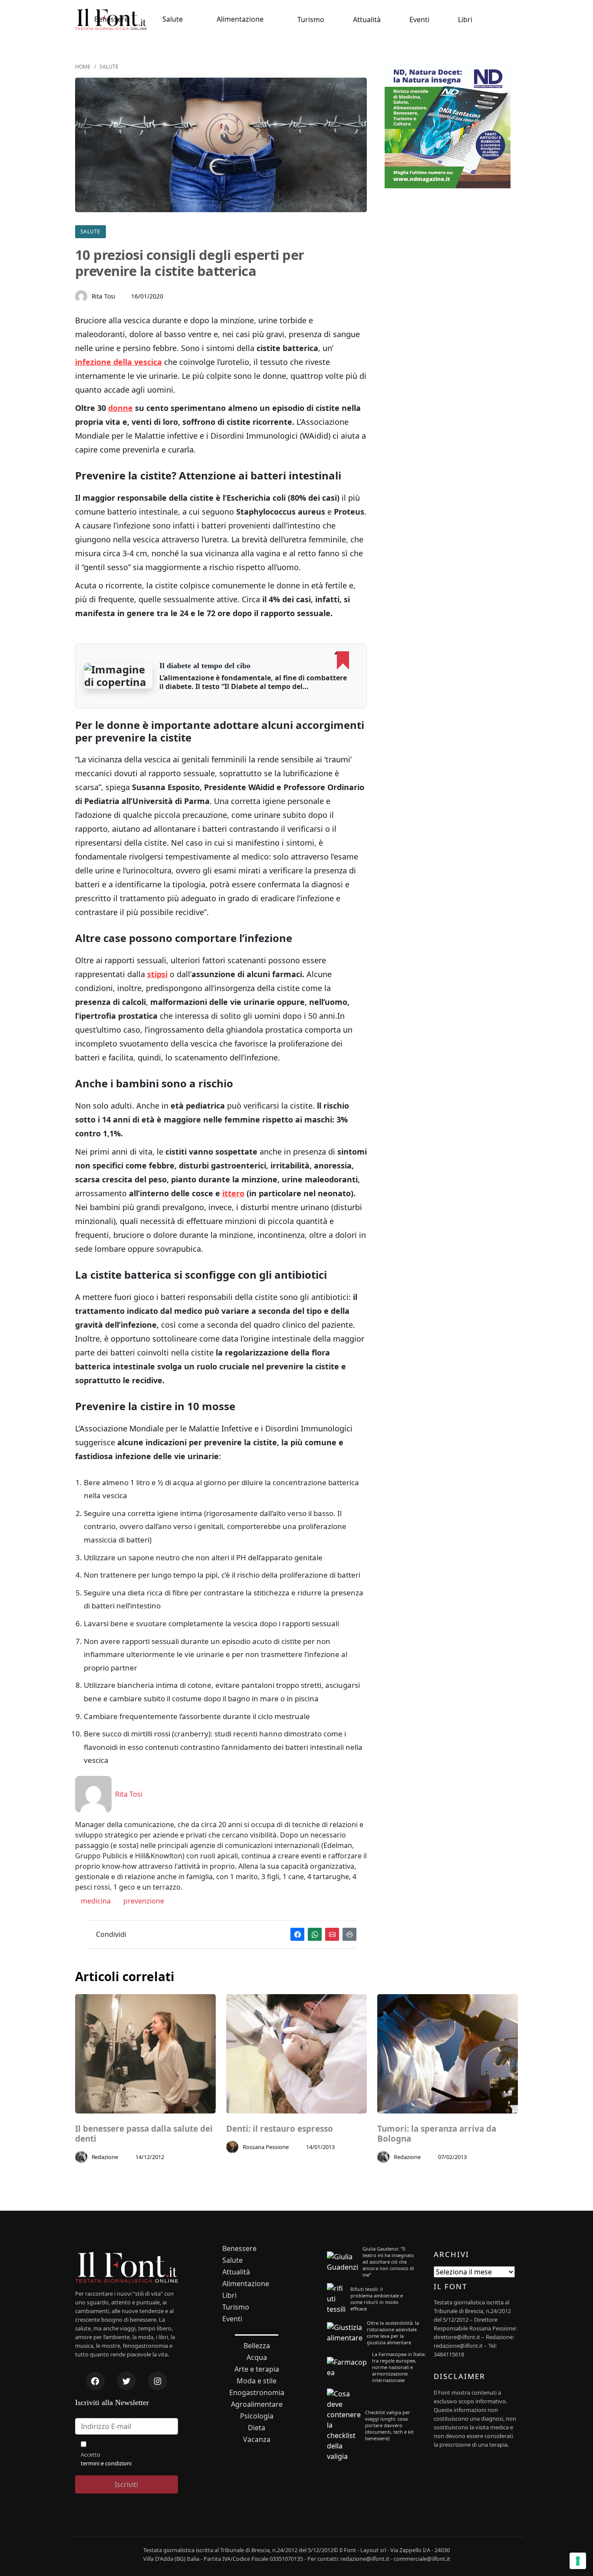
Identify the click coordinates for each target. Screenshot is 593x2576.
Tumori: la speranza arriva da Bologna (437, 2134)
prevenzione (143, 1901)
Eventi (419, 20)
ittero (233, 1193)
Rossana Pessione (266, 2147)
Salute (173, 19)
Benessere (111, 19)
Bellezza (257, 2346)
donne (120, 408)
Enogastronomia (257, 2393)
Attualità (367, 20)
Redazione (105, 2157)
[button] (119, 676)
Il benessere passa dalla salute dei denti (144, 2134)
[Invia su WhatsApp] (315, 1934)
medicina (95, 1901)
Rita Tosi (104, 296)
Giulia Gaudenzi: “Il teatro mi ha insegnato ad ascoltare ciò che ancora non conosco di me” (388, 2262)
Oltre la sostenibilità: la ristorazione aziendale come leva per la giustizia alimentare (393, 2333)
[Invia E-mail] (332, 1934)
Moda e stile (257, 2381)
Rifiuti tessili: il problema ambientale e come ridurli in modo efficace (377, 2299)
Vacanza (257, 2440)
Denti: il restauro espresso (280, 2129)
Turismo (311, 20)
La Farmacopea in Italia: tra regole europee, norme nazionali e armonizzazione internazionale (399, 2367)
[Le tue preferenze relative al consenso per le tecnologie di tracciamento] (578, 2561)
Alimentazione (240, 19)
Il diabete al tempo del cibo (205, 666)
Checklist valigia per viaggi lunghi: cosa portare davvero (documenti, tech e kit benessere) (389, 2425)
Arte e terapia (257, 2369)
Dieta (257, 2428)
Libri (465, 20)
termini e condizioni (106, 2463)
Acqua (257, 2358)
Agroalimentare (257, 2404)
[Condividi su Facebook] (297, 1934)
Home (83, 67)
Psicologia (257, 2416)
